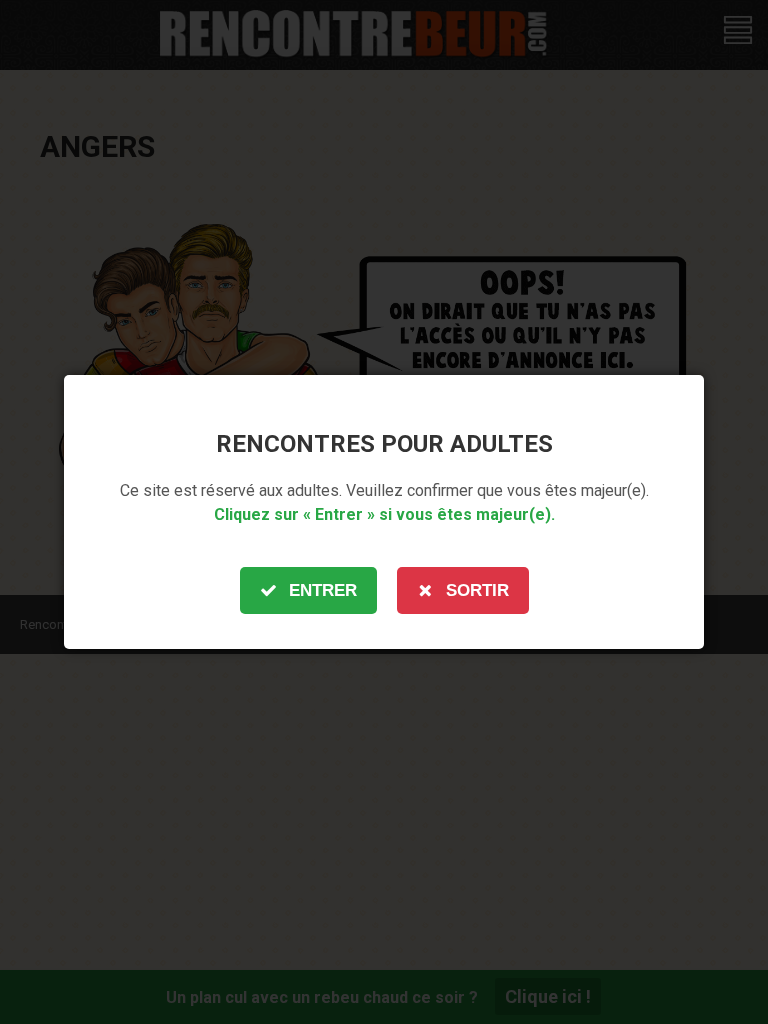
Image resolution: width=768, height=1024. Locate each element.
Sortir (477, 590)
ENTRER (323, 590)
